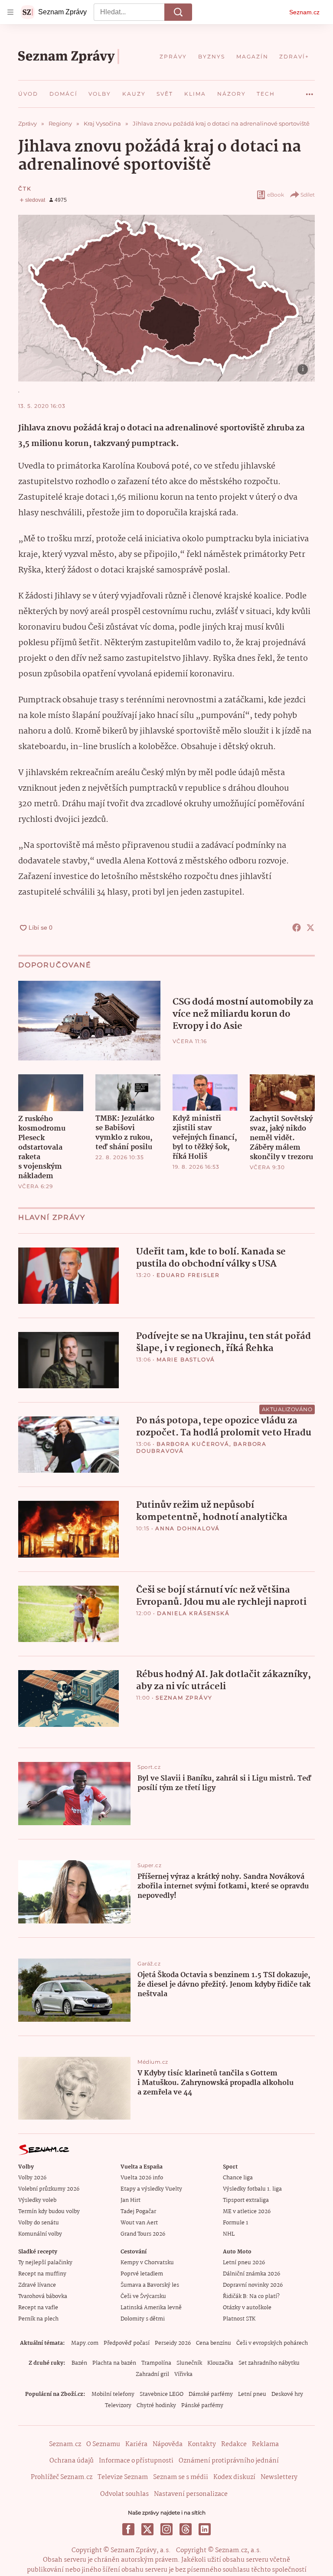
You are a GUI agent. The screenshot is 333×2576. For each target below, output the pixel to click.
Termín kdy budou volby (49, 2212)
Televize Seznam (123, 2477)
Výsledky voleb (37, 2200)
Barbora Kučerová (193, 1444)
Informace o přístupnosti (136, 2461)
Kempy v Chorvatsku (147, 2263)
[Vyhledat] (178, 12)
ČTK (25, 189)
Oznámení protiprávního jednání (229, 2461)
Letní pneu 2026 (244, 2263)
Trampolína (156, 2363)
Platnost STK (239, 2319)
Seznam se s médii (181, 2477)
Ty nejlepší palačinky (45, 2263)
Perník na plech (38, 2319)
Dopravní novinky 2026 (253, 2285)
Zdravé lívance (37, 2285)
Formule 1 (235, 2223)
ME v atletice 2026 (247, 2212)
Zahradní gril (152, 2374)
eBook (276, 195)
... (310, 91)
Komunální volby (40, 2234)
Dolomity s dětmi (143, 2319)
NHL (229, 2234)
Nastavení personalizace (191, 2494)
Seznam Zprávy (184, 1698)
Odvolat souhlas (124, 2494)
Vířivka (183, 2374)
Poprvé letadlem (142, 2274)
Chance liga (238, 2178)
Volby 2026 (32, 2178)
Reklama (265, 2444)
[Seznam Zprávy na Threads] (186, 2529)
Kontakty (202, 2444)
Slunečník (189, 2363)
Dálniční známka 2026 (251, 2274)
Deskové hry (287, 2394)
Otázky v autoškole (247, 2308)
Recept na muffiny (42, 2274)
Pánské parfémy (202, 2406)
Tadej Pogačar (138, 2212)
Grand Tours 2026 (143, 2234)
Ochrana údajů (72, 2461)
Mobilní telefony (113, 2394)
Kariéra (136, 2444)
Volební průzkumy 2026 (49, 2189)
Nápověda (168, 2444)
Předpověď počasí (127, 2343)
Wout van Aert (139, 2223)
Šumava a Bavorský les (150, 2285)
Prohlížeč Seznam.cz (62, 2477)
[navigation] (10, 12)
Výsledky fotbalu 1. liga (252, 2189)
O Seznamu (103, 2444)
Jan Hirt (131, 2200)
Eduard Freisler (188, 1275)
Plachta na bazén (114, 2363)
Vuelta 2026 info (142, 2178)
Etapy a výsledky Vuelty (151, 2189)
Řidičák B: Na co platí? (251, 2296)
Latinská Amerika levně (151, 2308)
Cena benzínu (214, 2343)
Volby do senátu (39, 2223)
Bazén (79, 2363)
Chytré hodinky (156, 2406)
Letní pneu (252, 2394)
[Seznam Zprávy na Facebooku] (128, 2529)
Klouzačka (220, 2363)
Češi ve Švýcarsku (143, 2296)
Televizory (118, 2406)
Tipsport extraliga (246, 2200)
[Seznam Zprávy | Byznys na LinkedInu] (205, 2529)
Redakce (234, 2444)
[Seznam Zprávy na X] (147, 2529)
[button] (166, 298)
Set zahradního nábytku (269, 2363)
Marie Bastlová (186, 1359)
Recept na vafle (38, 2308)
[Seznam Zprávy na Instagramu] (166, 2529)
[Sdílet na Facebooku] (297, 928)
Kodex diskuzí (234, 2477)
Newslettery (279, 2477)
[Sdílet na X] (310, 928)
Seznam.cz (304, 12)
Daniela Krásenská (193, 1613)
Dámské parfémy (211, 2394)
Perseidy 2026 (173, 2343)
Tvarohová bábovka (43, 2296)
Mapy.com (85, 2343)
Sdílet (308, 195)
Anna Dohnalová (188, 1528)
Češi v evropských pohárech (272, 2343)
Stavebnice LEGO (162, 2394)
